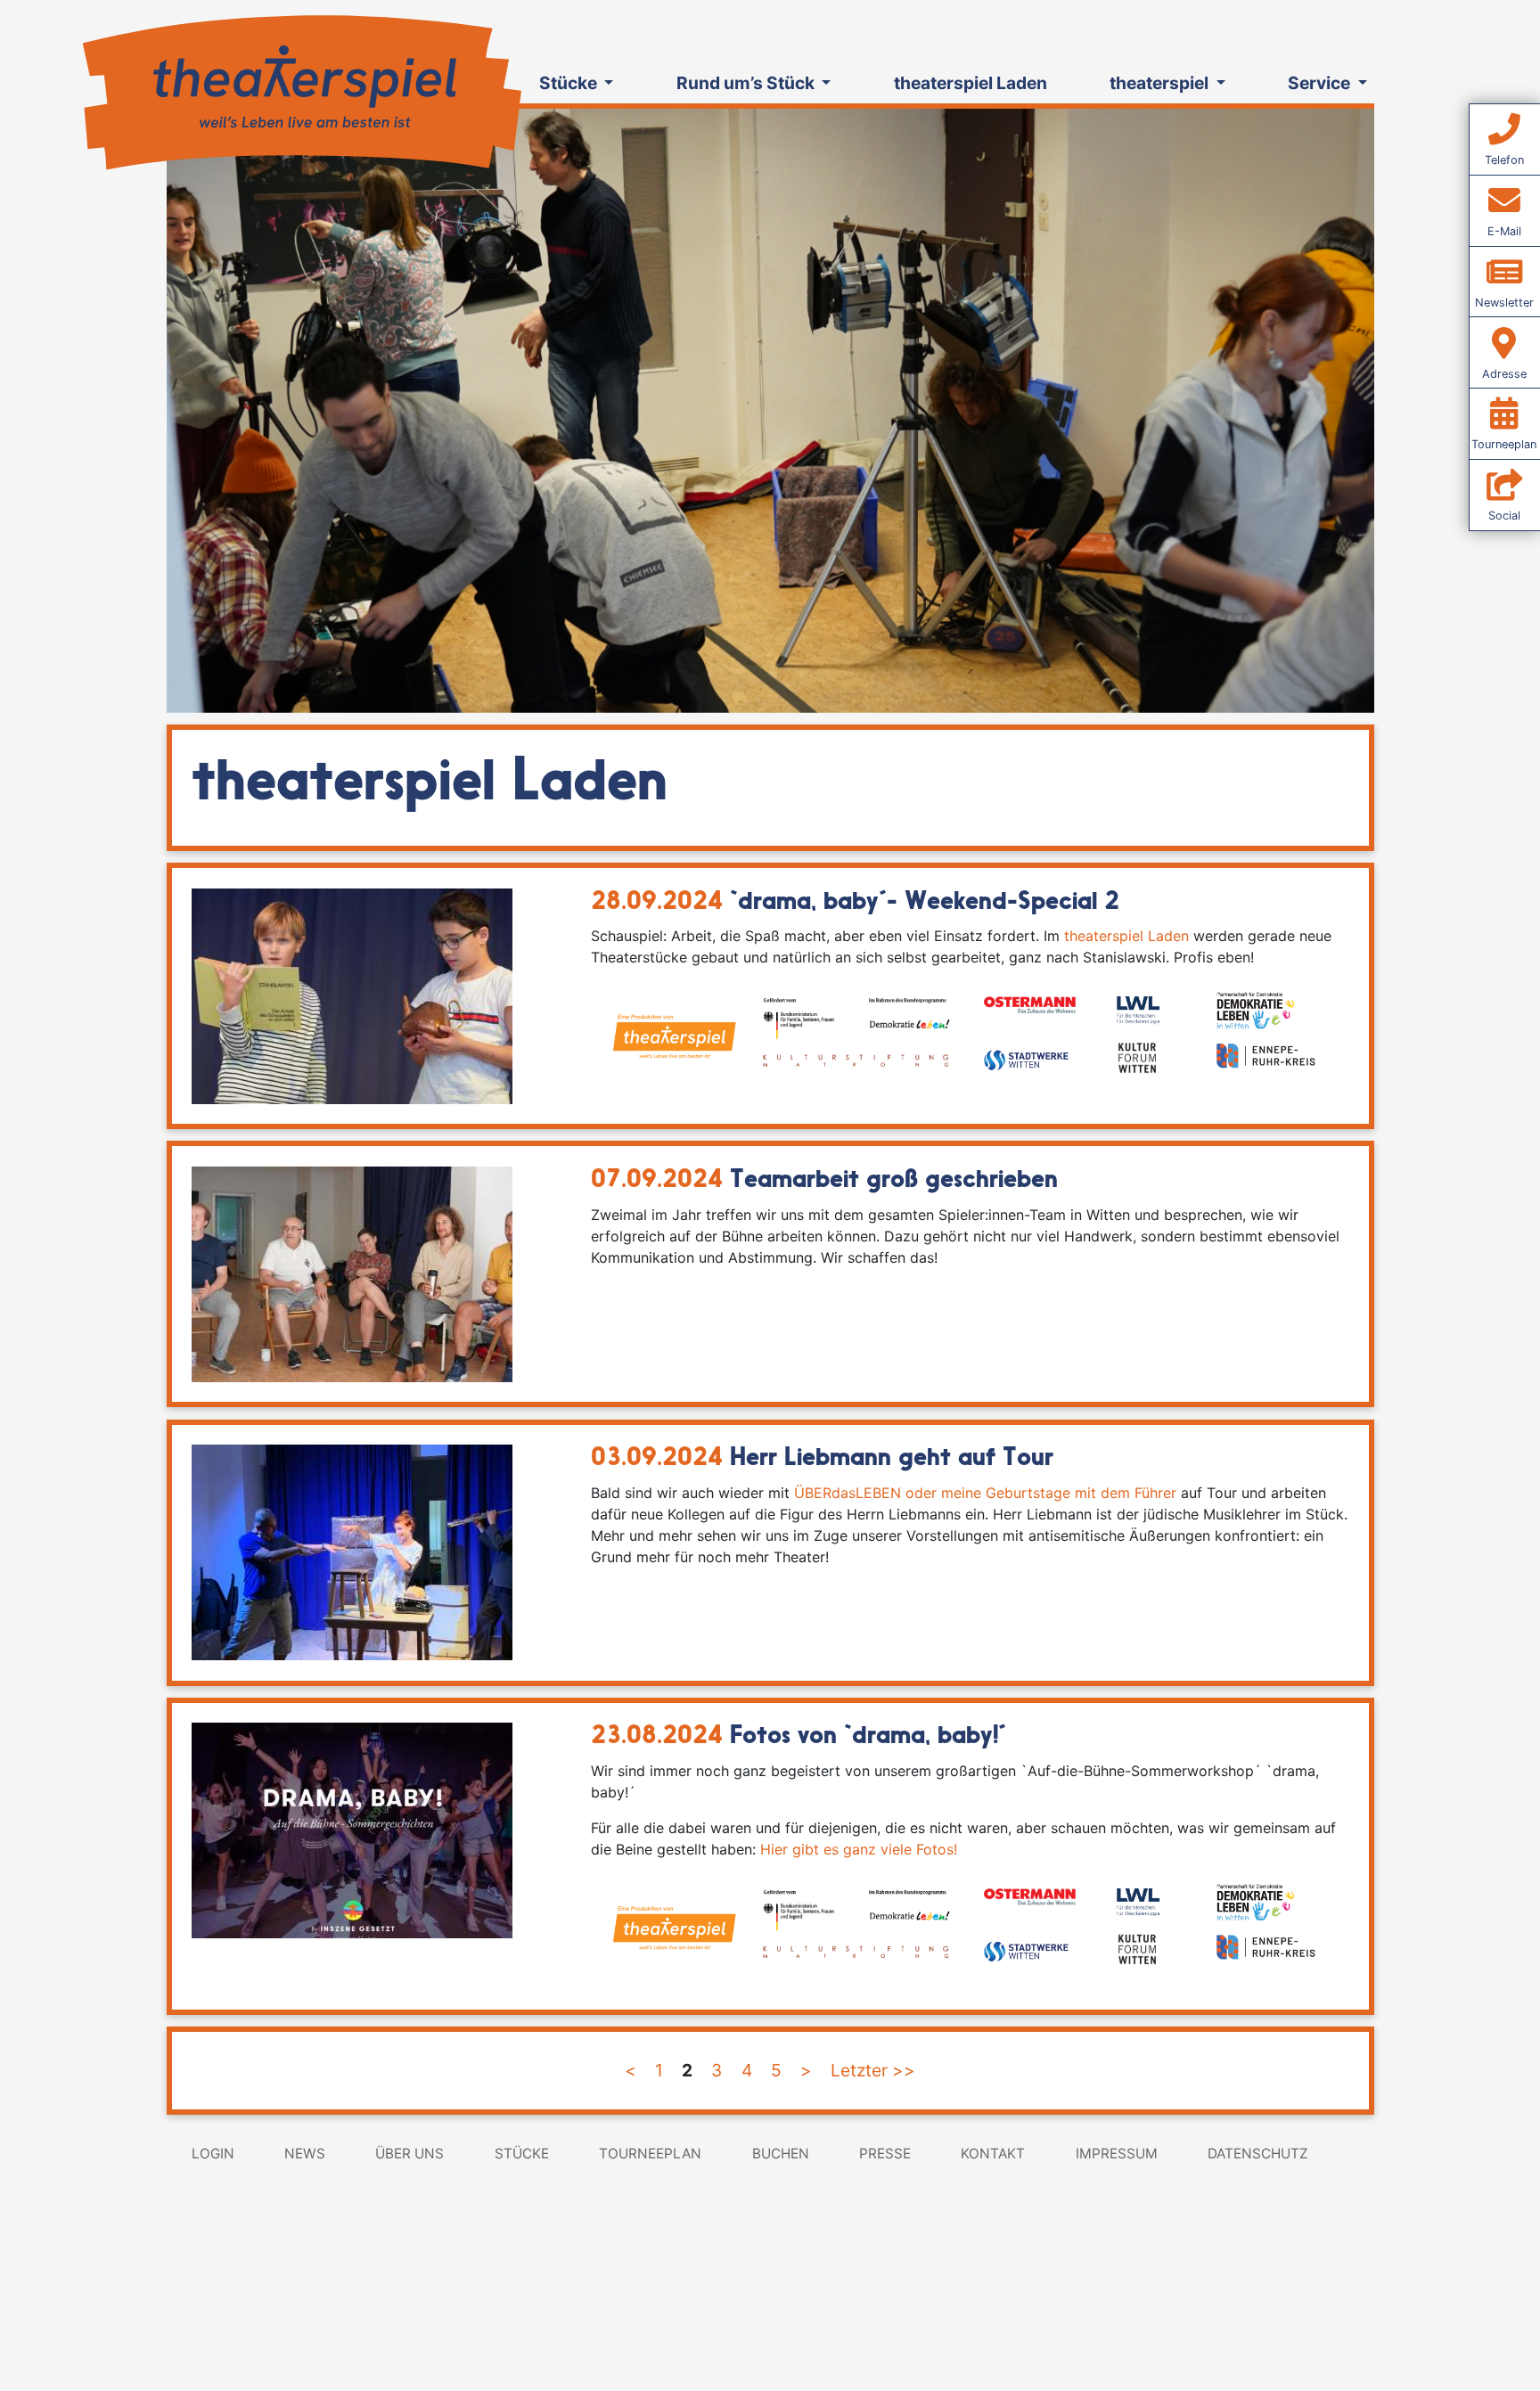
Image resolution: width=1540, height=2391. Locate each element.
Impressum (1117, 2154)
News (305, 2154)
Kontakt (993, 2154)
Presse (885, 2154)
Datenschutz (1258, 2154)
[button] (257, 411)
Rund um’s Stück (747, 83)
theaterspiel (1161, 83)
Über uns (410, 2154)
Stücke (570, 83)
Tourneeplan (650, 2154)
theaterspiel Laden (971, 83)
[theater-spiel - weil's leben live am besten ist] (300, 88)
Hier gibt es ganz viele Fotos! (859, 1849)
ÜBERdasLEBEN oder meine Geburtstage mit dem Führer (985, 1493)
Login (213, 2154)
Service (1321, 83)
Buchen (781, 2154)
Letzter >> (873, 2070)
